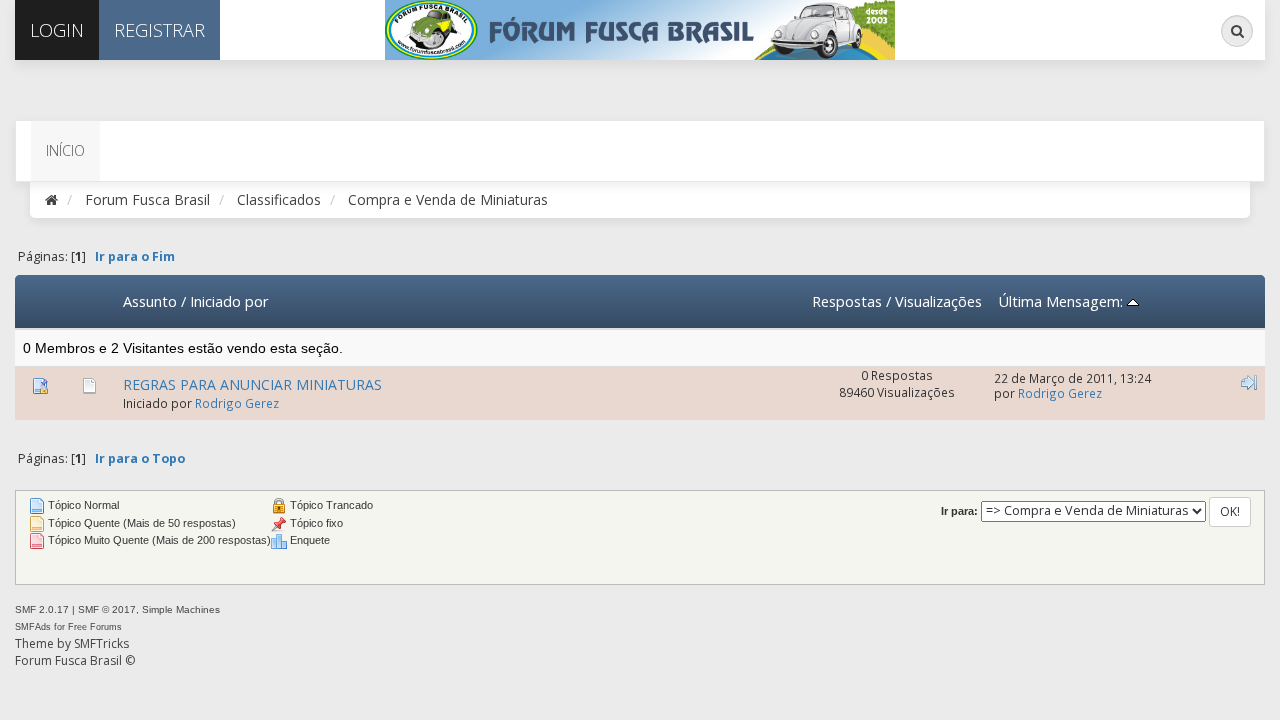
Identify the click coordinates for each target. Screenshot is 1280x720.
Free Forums (95, 627)
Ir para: (959, 511)
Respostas (847, 301)
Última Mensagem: (1062, 301)
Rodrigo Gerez (237, 403)
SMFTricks (101, 643)
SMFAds (33, 627)
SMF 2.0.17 (42, 609)
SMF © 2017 (107, 609)
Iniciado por (229, 301)
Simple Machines (181, 609)
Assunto (150, 301)
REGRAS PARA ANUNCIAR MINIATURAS (252, 384)
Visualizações (938, 301)
